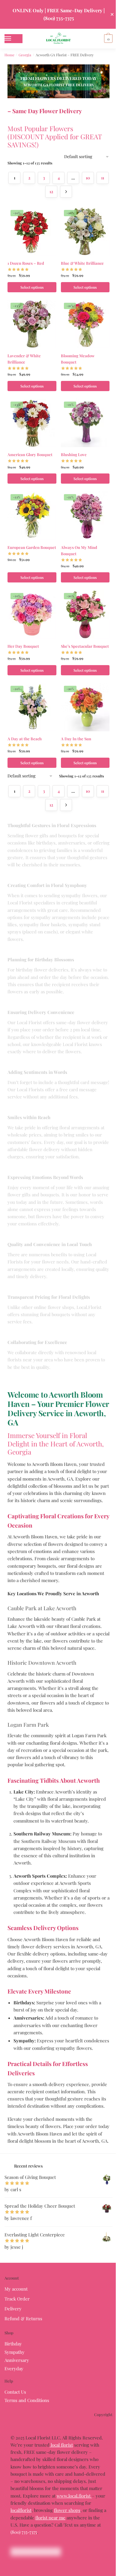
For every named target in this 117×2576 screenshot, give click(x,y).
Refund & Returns (23, 2318)
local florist (61, 2445)
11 (103, 178)
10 (88, 178)
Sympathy (15, 2352)
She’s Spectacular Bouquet (85, 646)
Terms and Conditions (27, 2400)
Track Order (17, 2299)
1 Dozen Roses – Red (26, 263)
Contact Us (15, 2392)
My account (16, 2289)
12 (51, 192)
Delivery (13, 2309)
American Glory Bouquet (30, 454)
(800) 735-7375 (24, 2532)
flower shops (67, 2510)
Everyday (14, 2368)
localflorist (21, 2510)
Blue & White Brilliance (82, 263)
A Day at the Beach (25, 739)
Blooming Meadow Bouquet (78, 359)
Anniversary (17, 2360)
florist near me (50, 2518)
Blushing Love (74, 454)
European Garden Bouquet (32, 547)
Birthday (13, 2344)
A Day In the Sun (76, 739)
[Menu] (13, 39)
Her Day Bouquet (23, 646)
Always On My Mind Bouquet (79, 550)
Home (9, 55)
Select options (32, 287)
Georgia (25, 55)
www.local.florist (74, 2496)
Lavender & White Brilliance (24, 359)
